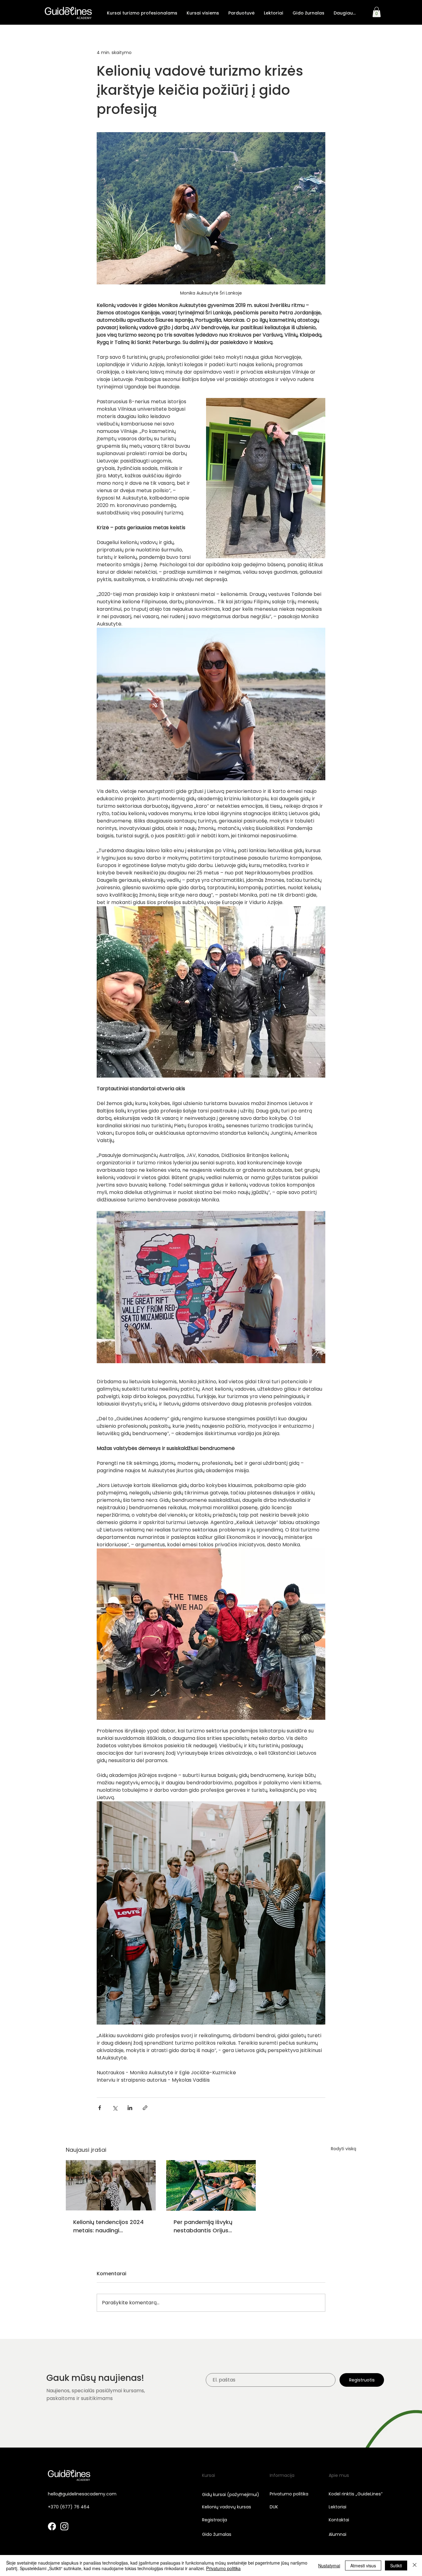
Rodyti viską (344, 2149)
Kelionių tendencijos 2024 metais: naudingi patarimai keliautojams (108, 2226)
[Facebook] (52, 2526)
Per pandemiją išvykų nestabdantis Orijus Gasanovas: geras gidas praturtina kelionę (208, 2226)
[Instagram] (64, 2526)
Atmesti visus (363, 2566)
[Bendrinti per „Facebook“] (100, 2108)
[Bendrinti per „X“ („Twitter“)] (115, 2108)
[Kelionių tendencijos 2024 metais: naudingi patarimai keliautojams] (111, 2185)
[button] (142, 13)
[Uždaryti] (415, 2566)
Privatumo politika (223, 2568)
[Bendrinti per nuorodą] (145, 2108)
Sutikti (396, 2566)
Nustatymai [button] (329, 2566)
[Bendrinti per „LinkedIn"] (130, 2108)
